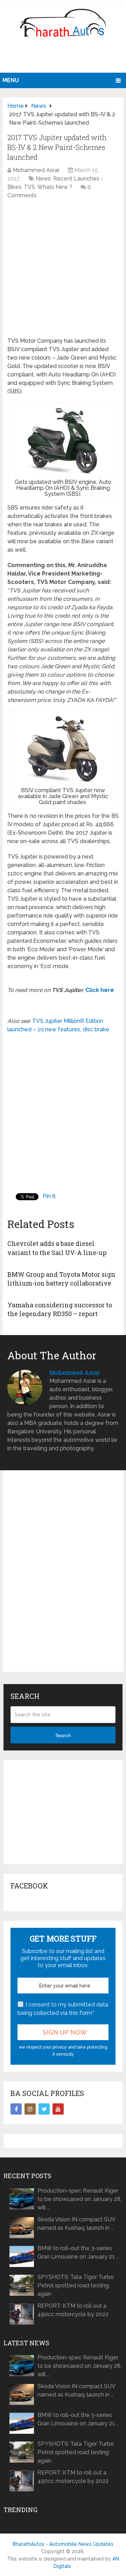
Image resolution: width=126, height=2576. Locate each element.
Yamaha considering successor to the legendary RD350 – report (60, 1309)
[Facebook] (16, 2109)
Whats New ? (55, 187)
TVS (29, 187)
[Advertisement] (64, 58)
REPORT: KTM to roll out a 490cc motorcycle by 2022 (73, 2310)
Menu (11, 80)
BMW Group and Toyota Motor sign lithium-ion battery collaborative (61, 1279)
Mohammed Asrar (36, 170)
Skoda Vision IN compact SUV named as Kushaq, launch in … (76, 2224)
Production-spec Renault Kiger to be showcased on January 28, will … (79, 2199)
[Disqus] (63, 1577)
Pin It (49, 1196)
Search (63, 1735)
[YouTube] (58, 2109)
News (43, 179)
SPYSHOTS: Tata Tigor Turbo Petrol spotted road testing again (76, 2285)
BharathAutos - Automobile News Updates (63, 2544)
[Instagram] (30, 2109)
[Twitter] (44, 2109)
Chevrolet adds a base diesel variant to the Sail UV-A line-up (57, 1248)
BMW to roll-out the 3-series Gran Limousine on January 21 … (78, 2252)
